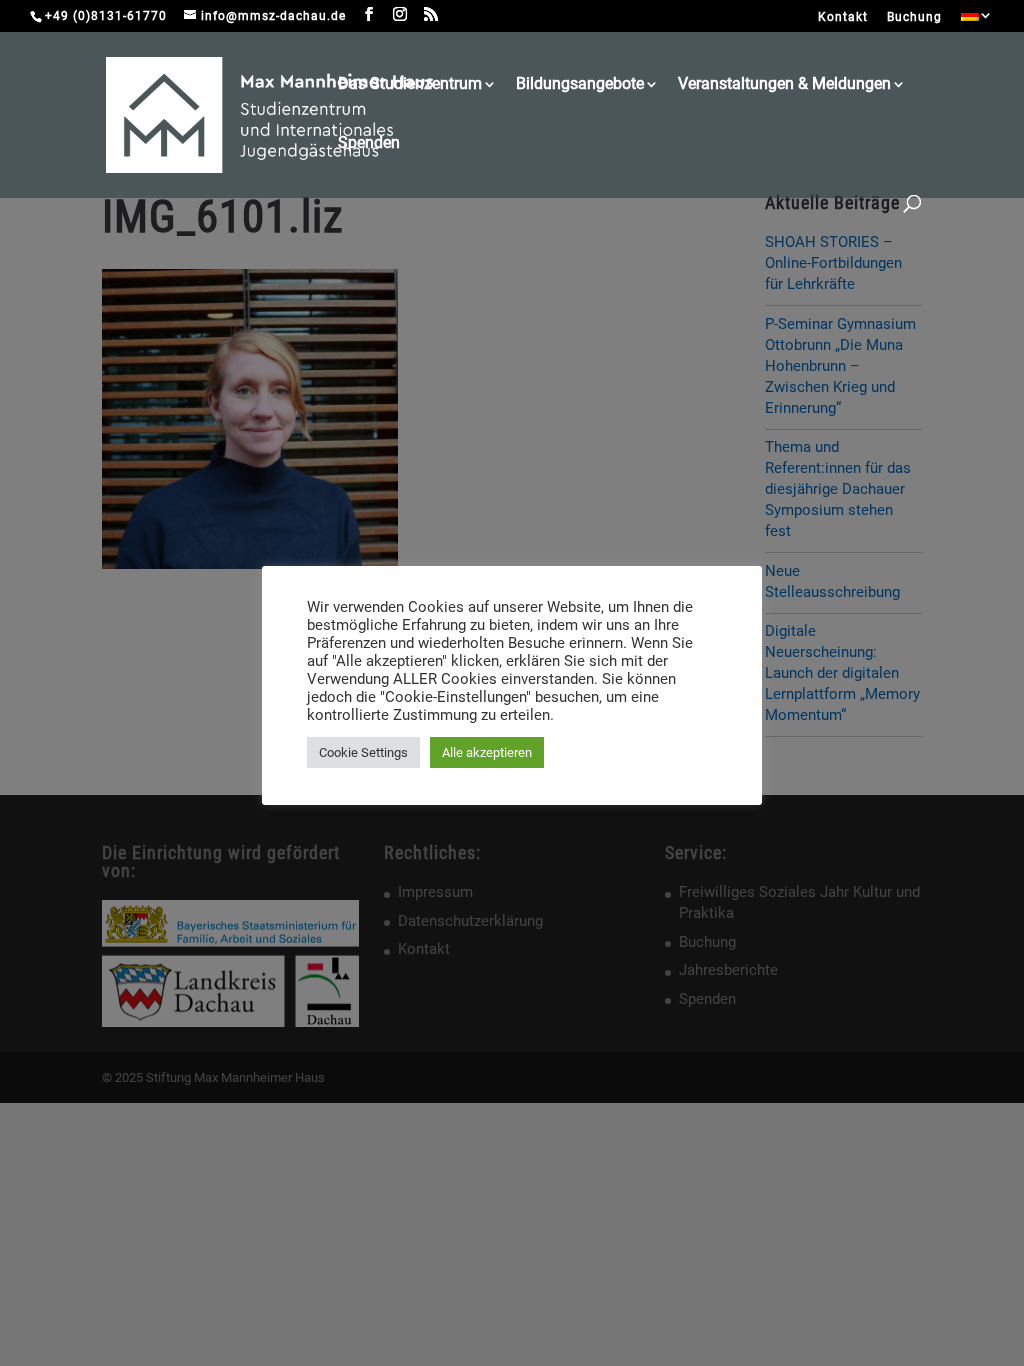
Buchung (914, 17)
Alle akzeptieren (487, 752)
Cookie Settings (363, 752)
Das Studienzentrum (410, 85)
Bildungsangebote (580, 85)
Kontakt (843, 17)
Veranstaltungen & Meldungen (784, 85)
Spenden (369, 144)
